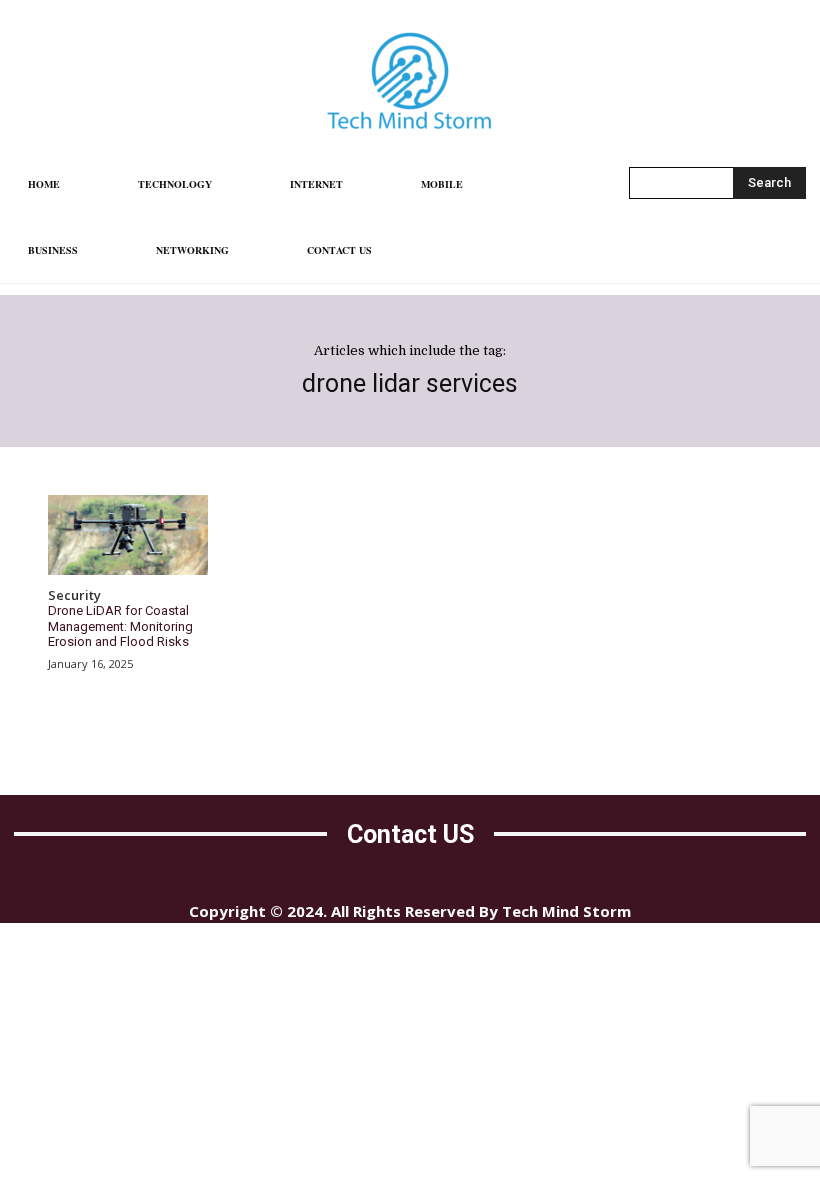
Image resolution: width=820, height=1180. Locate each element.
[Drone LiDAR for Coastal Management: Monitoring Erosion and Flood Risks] (128, 535)
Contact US (410, 834)
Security (74, 596)
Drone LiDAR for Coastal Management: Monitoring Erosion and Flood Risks (120, 626)
